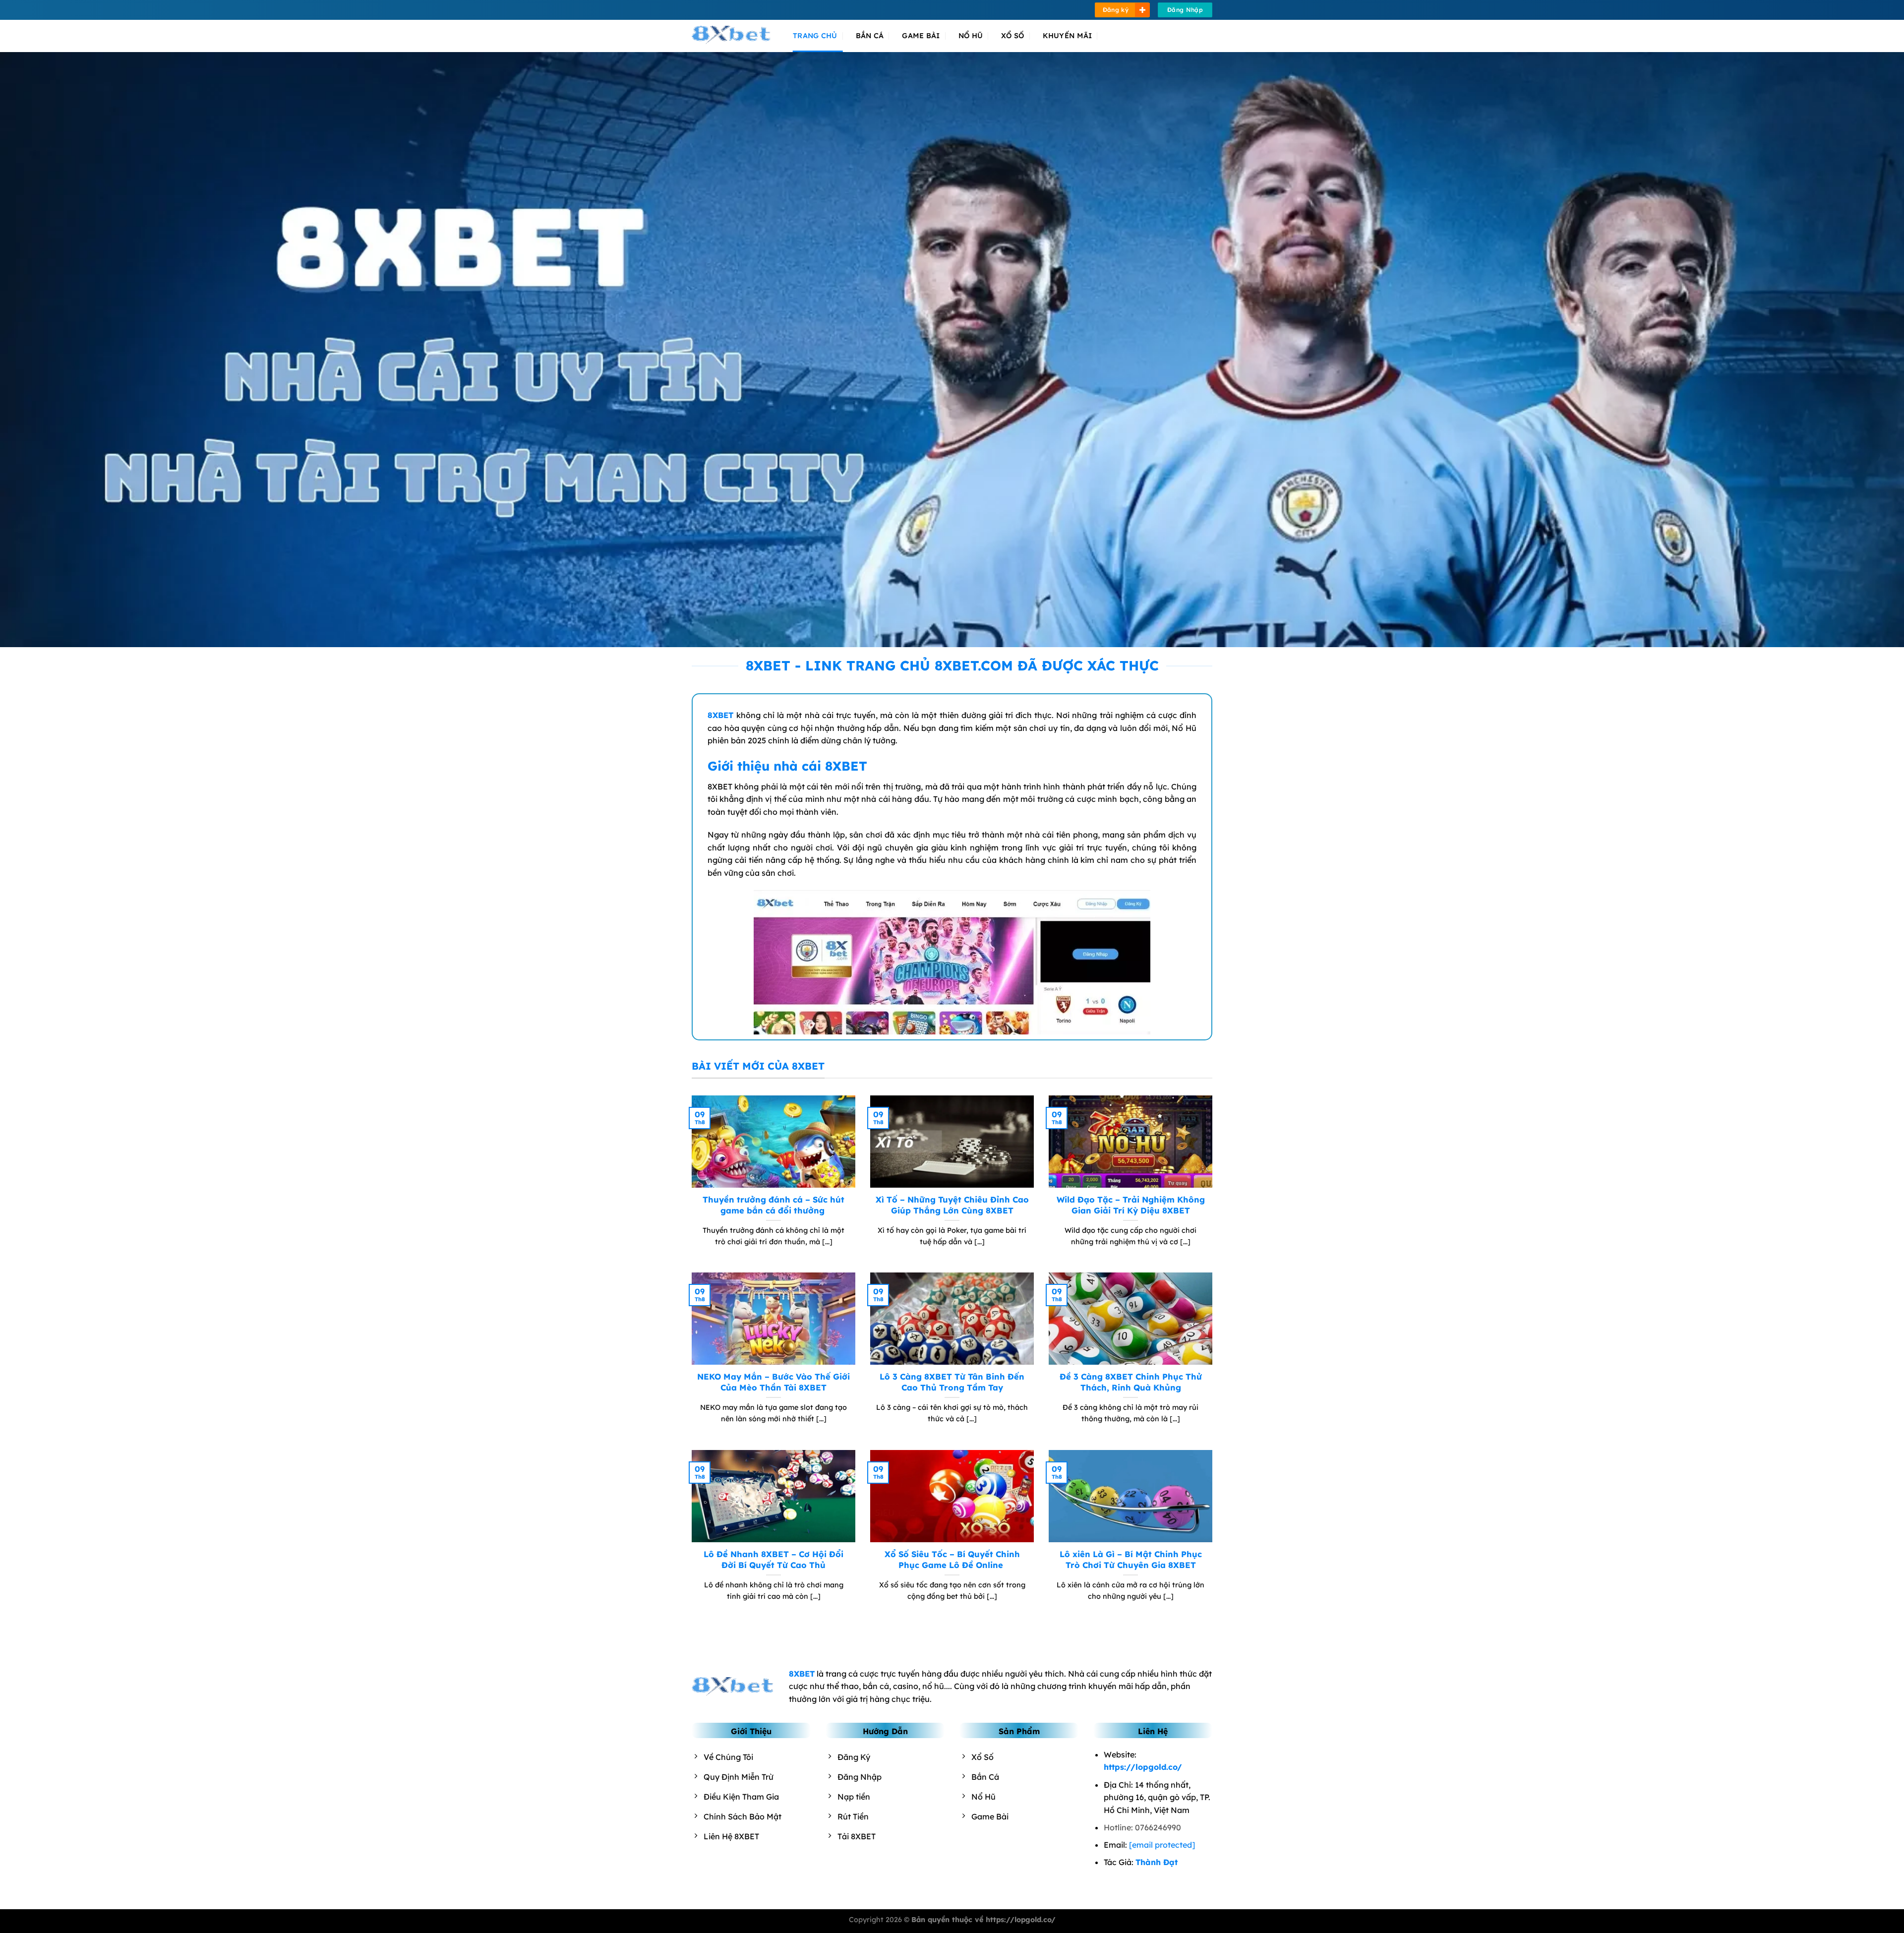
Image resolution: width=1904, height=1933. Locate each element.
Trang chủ (815, 36)
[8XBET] (735, 36)
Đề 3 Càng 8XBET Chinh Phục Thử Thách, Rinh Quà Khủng (1131, 1382)
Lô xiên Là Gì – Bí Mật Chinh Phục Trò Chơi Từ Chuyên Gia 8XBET (1131, 1559)
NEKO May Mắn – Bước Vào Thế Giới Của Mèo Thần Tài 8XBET (773, 1382)
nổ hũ (971, 36)
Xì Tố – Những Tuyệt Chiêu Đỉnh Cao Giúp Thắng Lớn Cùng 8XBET (952, 1205)
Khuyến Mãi (1068, 36)
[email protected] (1162, 1845)
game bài (921, 36)
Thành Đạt (1157, 1862)
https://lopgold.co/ (1143, 1767)
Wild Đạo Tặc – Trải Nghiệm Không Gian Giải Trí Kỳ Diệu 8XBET (1131, 1205)
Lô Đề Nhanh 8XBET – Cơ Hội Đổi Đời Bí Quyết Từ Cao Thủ (773, 1559)
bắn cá (870, 36)
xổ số (1012, 36)
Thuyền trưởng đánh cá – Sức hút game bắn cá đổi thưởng (773, 1205)
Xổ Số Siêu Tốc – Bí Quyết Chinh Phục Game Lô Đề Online (952, 1559)
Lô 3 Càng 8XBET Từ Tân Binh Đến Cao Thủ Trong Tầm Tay (952, 1382)
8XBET (720, 715)
